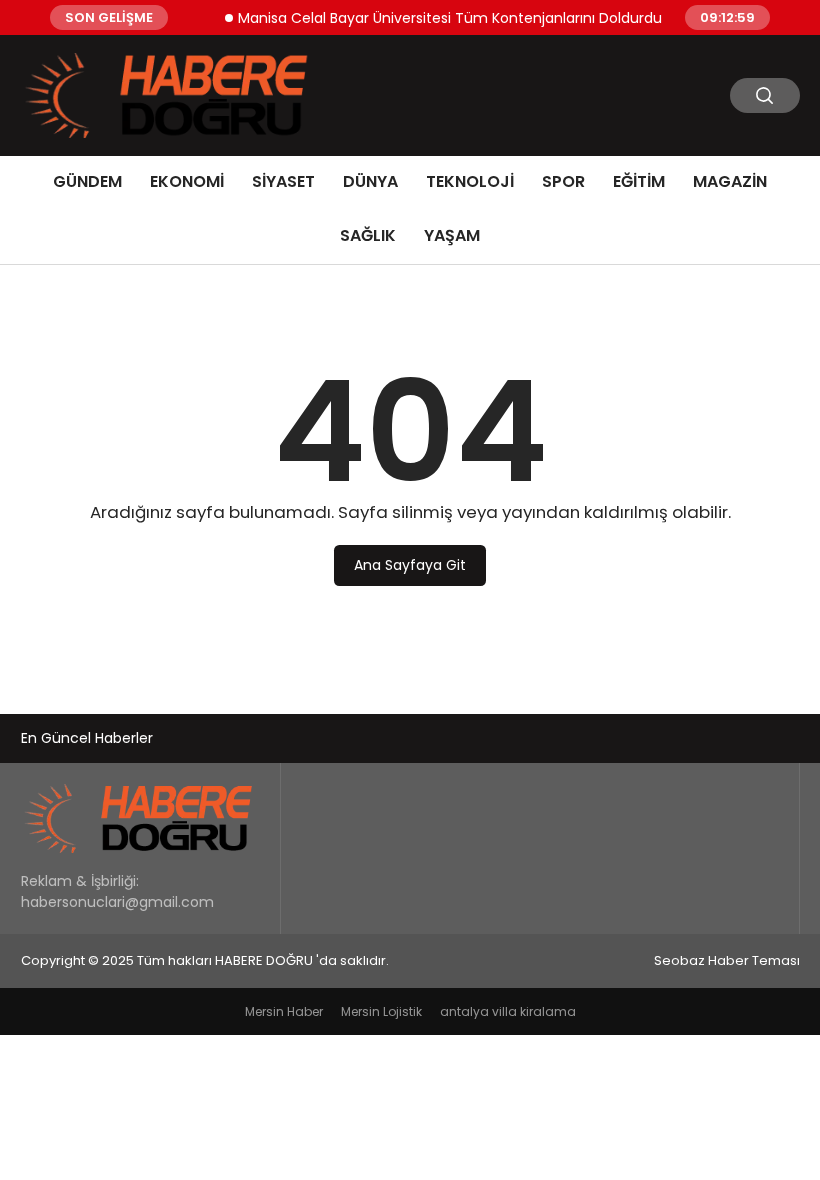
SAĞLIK (368, 235)
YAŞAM (452, 235)
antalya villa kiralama (508, 1011)
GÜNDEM (87, 181)
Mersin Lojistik (381, 1011)
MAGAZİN (730, 181)
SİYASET (283, 181)
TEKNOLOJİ (470, 181)
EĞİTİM (639, 181)
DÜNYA (370, 181)
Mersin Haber (284, 1011)
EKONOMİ (187, 181)
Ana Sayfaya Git (410, 565)
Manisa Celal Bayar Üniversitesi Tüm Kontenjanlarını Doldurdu (441, 17)
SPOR (563, 181)
